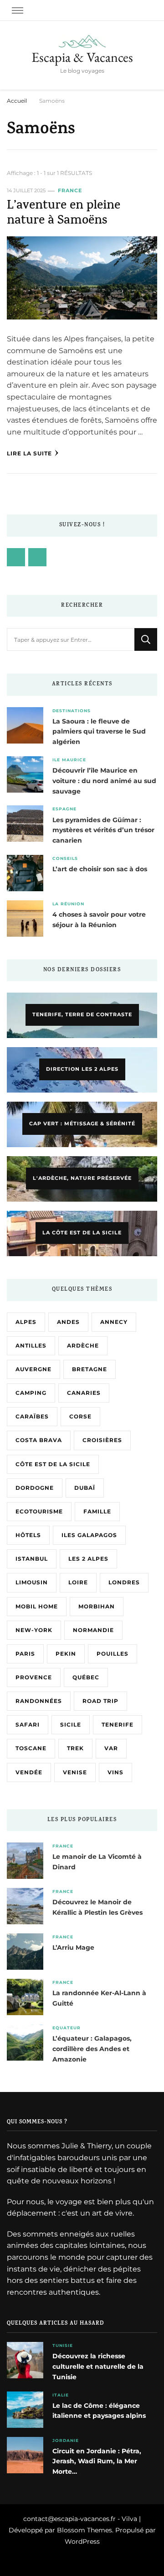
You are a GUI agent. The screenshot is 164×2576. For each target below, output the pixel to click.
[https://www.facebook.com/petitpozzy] (16, 557)
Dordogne (35, 1488)
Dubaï (85, 1488)
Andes (68, 1322)
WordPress (82, 2541)
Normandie (93, 1630)
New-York (34, 1630)
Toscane (31, 1748)
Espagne (64, 809)
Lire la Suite (29, 453)
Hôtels (28, 1535)
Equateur (67, 2028)
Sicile (71, 1725)
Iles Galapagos (89, 1535)
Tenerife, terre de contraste (82, 1014)
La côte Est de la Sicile (82, 1233)
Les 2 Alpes (88, 1559)
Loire (78, 1582)
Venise (75, 1772)
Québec (86, 1677)
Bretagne (90, 1369)
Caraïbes (32, 1416)
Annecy (114, 1322)
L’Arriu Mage (73, 1947)
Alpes (26, 1322)
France (70, 191)
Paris (25, 1654)
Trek (75, 1748)
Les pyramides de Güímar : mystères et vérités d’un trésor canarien (103, 830)
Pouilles (113, 1654)
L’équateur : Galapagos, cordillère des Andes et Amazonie (92, 2049)
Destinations (72, 711)
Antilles (31, 1345)
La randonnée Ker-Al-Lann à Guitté (99, 1998)
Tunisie (63, 2345)
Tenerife (118, 1725)
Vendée (29, 1772)
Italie (61, 2395)
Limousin (32, 1582)
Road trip (100, 1701)
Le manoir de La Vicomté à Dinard (97, 1862)
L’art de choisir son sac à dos (100, 869)
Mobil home (37, 1606)
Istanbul (32, 1559)
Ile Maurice (69, 760)
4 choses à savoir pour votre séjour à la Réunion (99, 920)
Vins (115, 1772)
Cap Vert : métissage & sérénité (82, 1123)
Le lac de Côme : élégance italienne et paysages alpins (99, 2411)
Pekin (66, 1654)
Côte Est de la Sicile (53, 1464)
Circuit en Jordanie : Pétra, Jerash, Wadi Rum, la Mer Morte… (97, 2461)
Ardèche (83, 1345)
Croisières (102, 1440)
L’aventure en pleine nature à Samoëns (64, 214)
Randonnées (39, 1701)
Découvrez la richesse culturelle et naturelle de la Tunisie (98, 2366)
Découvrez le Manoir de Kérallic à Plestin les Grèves (97, 1907)
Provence (34, 1677)
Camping (31, 1393)
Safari (28, 1725)
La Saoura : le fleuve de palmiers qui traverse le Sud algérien (99, 732)
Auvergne (33, 1369)
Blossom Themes (85, 2530)
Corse (80, 1416)
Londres (124, 1582)
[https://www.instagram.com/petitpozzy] (37, 557)
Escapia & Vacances (82, 57)
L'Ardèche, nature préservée (82, 1178)
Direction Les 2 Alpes (82, 1069)
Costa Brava (39, 1440)
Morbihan (97, 1606)
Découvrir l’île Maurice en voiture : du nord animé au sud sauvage (104, 781)
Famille (97, 1511)
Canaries (84, 1393)
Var (111, 1748)
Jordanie (66, 2440)
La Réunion (68, 904)
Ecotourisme (39, 1511)
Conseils (65, 858)
